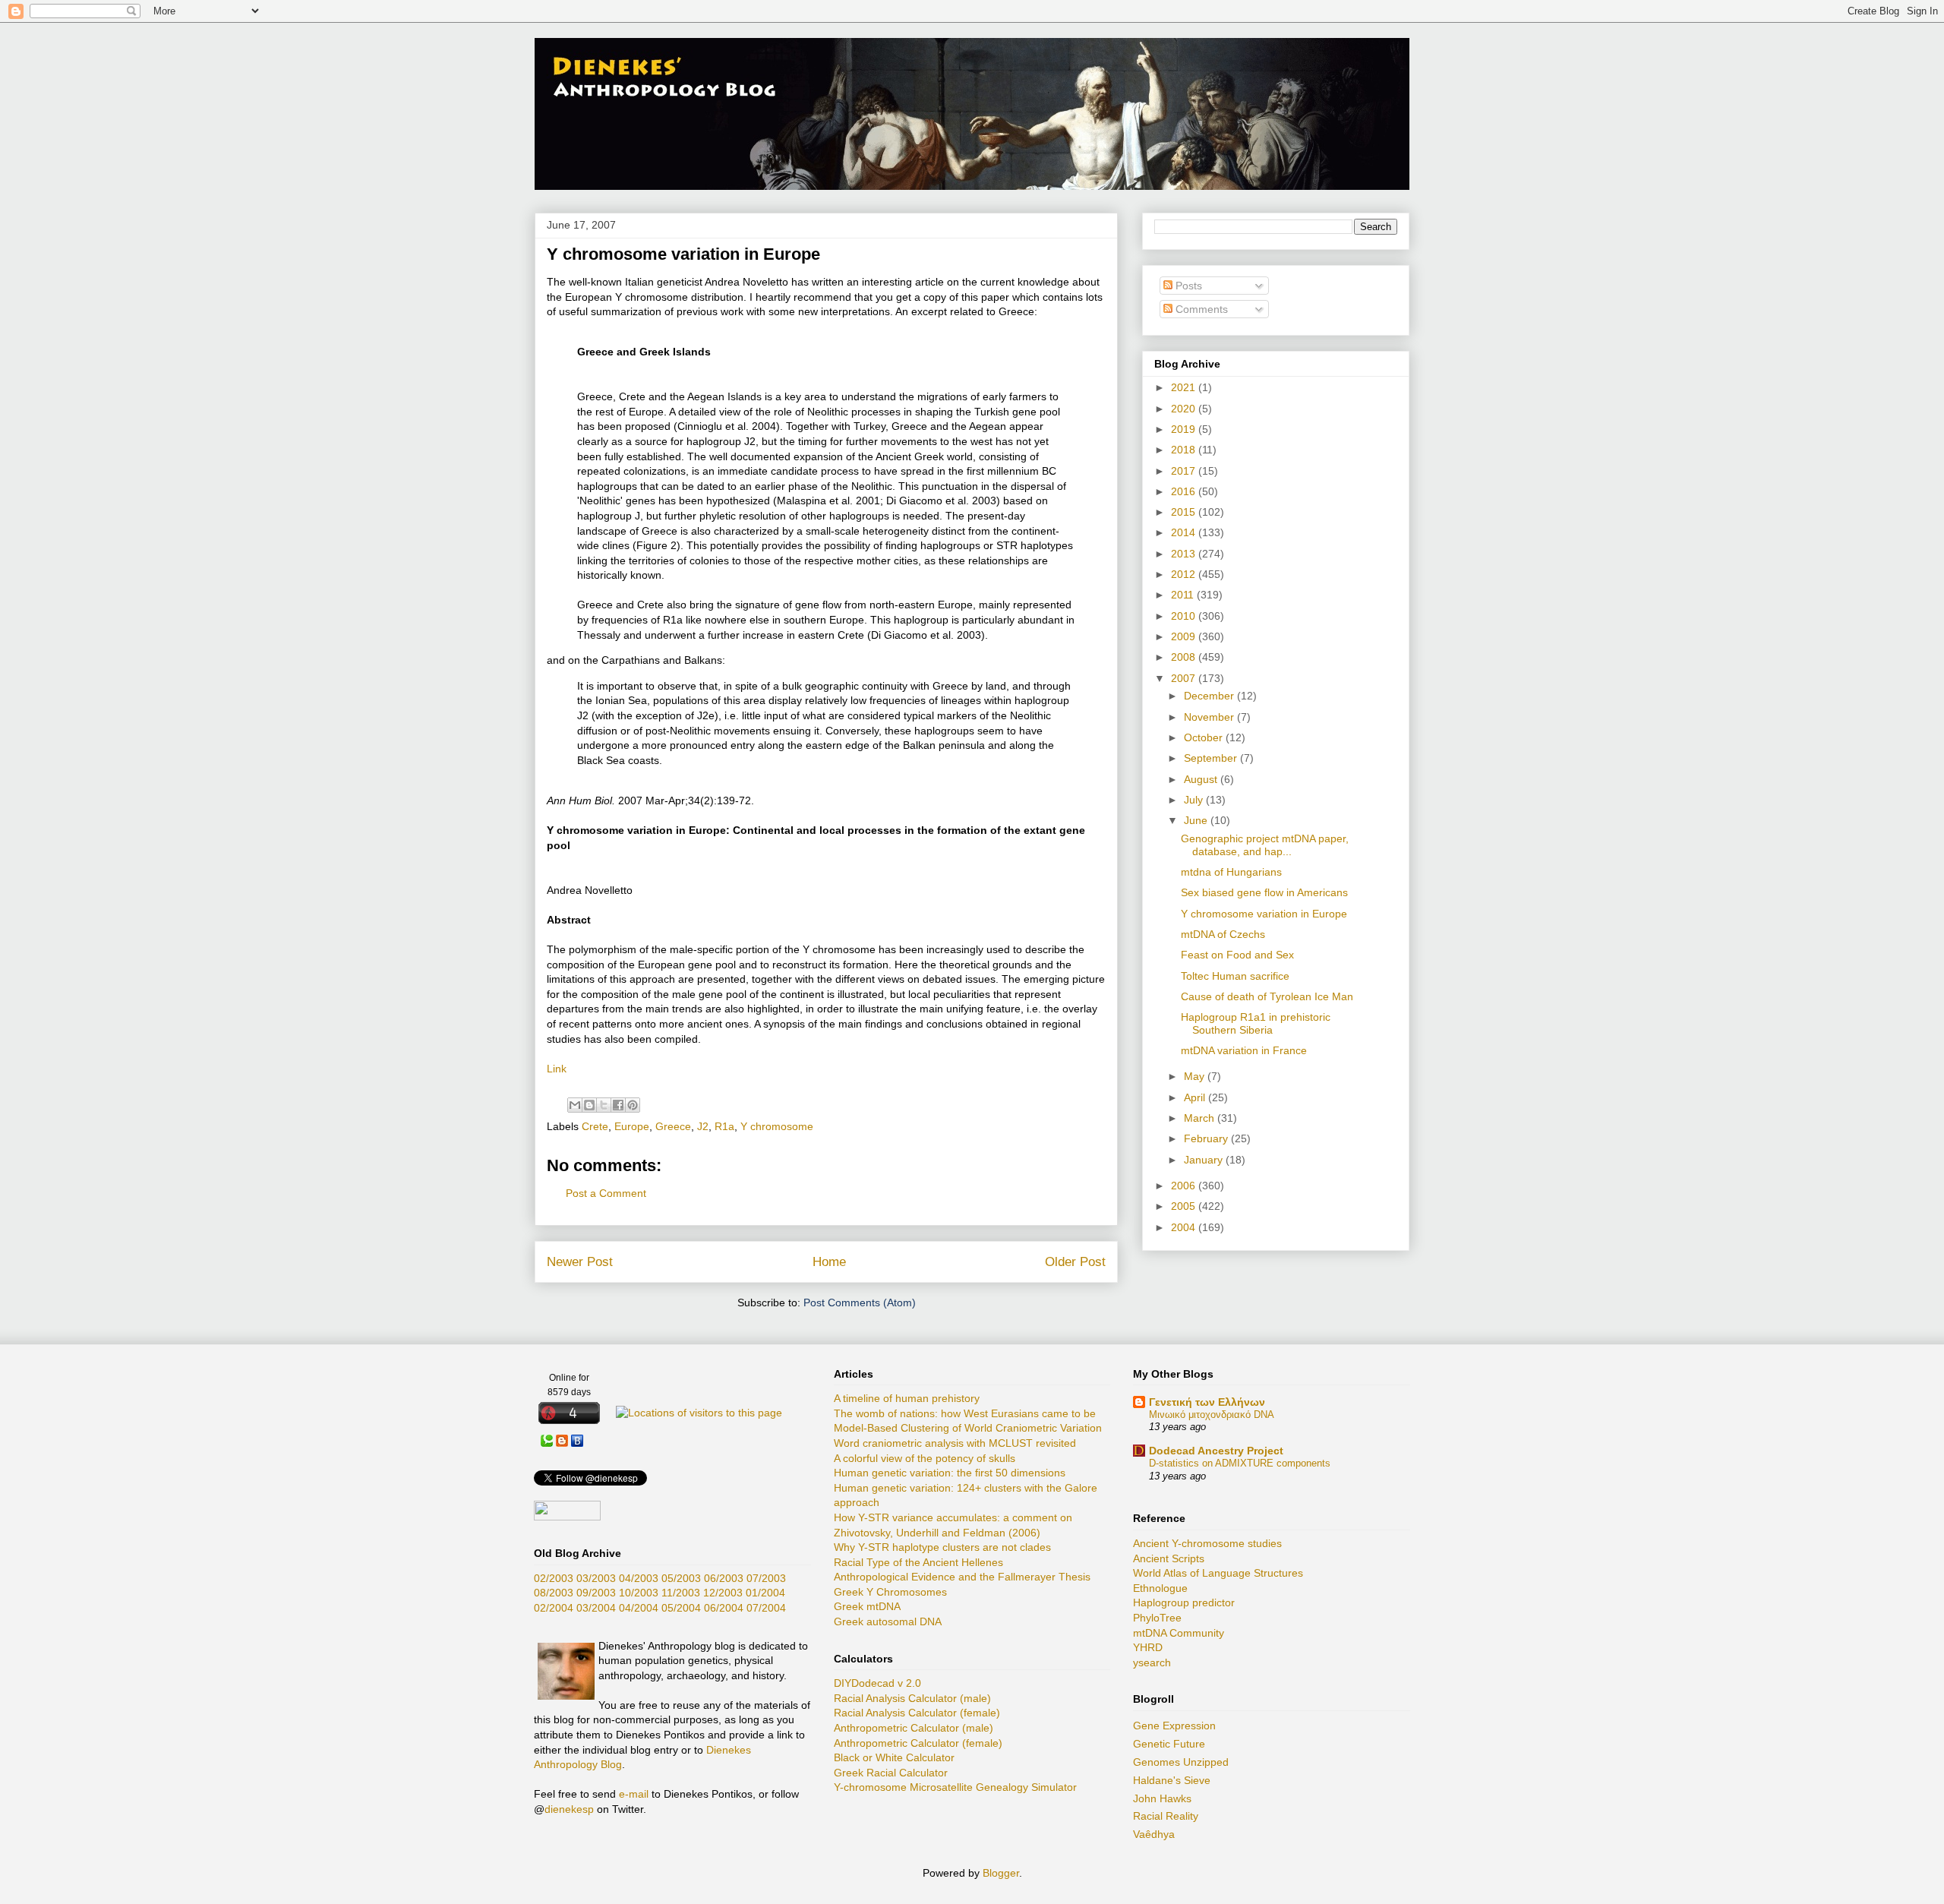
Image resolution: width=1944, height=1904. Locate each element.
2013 (1185, 554)
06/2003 (724, 1578)
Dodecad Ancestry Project (1216, 1451)
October (1205, 737)
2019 (1185, 429)
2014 (1185, 532)
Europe (632, 1126)
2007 (1185, 678)
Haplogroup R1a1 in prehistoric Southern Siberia (1256, 1023)
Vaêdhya (1154, 1834)
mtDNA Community (1179, 1633)
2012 (1185, 574)
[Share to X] (604, 1105)
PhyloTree (1157, 1618)
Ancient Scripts (1169, 1558)
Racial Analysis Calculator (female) (917, 1713)
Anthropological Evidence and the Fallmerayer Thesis (962, 1577)
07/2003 (766, 1578)
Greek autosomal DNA (888, 1621)
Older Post (1075, 1262)
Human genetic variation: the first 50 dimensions (950, 1473)
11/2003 (681, 1593)
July (1195, 800)
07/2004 (766, 1608)
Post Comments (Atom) (860, 1302)
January (1205, 1160)
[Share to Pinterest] (633, 1105)
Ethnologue (1160, 1588)
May (1196, 1076)
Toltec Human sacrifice (1235, 976)
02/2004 (554, 1608)
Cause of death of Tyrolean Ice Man (1267, 996)
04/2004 (639, 1608)
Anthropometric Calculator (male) (914, 1728)
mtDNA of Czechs (1223, 934)
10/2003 (639, 1593)
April (1196, 1097)
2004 (1185, 1227)
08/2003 (554, 1593)
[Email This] (575, 1105)
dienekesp (569, 1809)
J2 (703, 1126)
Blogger (1001, 1873)
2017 (1185, 471)
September (1212, 758)
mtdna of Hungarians (1231, 872)
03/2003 (596, 1578)
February (1207, 1138)
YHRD (1148, 1647)
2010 (1185, 616)
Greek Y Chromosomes (890, 1592)
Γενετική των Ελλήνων (1207, 1402)
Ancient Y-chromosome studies (1207, 1543)
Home (829, 1262)
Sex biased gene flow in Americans (1264, 892)
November (1210, 717)
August (1202, 779)
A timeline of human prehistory (907, 1398)
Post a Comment (606, 1193)
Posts (1187, 286)
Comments (1200, 309)
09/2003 (596, 1593)
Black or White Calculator (894, 1757)
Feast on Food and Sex (1237, 955)
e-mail (634, 1794)
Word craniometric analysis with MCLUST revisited (955, 1443)
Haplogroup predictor (1184, 1602)
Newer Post (580, 1262)
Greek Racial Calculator (891, 1773)
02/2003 (554, 1578)
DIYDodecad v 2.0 (877, 1683)
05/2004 (681, 1608)
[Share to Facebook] (618, 1105)
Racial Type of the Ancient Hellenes (918, 1562)
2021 (1185, 387)
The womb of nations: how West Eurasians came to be (965, 1413)
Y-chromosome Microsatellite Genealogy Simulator (955, 1787)
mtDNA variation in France (1244, 1050)
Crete (595, 1126)
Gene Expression (1174, 1726)
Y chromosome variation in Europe (1264, 914)
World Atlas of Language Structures (1218, 1573)
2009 (1185, 636)
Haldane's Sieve (1172, 1780)
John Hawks (1162, 1798)
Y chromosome (777, 1126)
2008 (1185, 657)
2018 (1185, 450)
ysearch (1152, 1662)
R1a (724, 1126)
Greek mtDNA (867, 1606)
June (1197, 820)
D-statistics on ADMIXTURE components (1240, 1463)
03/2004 (596, 1608)
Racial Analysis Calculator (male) (912, 1698)
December (1210, 696)
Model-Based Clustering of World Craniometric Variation (968, 1428)
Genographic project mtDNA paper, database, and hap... (1265, 845)
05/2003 (681, 1578)
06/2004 (724, 1608)
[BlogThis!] (589, 1105)
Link (557, 1069)
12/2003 (723, 1593)
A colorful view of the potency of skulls (925, 1458)
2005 (1185, 1206)
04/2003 (639, 1578)
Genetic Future (1169, 1744)
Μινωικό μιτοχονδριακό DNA (1212, 1415)
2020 (1185, 409)
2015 (1185, 512)
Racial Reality (1166, 1816)
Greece (673, 1126)
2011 (1184, 595)
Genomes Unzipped (1181, 1762)
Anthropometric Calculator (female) (918, 1743)
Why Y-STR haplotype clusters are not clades (942, 1547)
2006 (1185, 1186)
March (1201, 1118)
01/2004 (765, 1593)
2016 (1185, 491)
